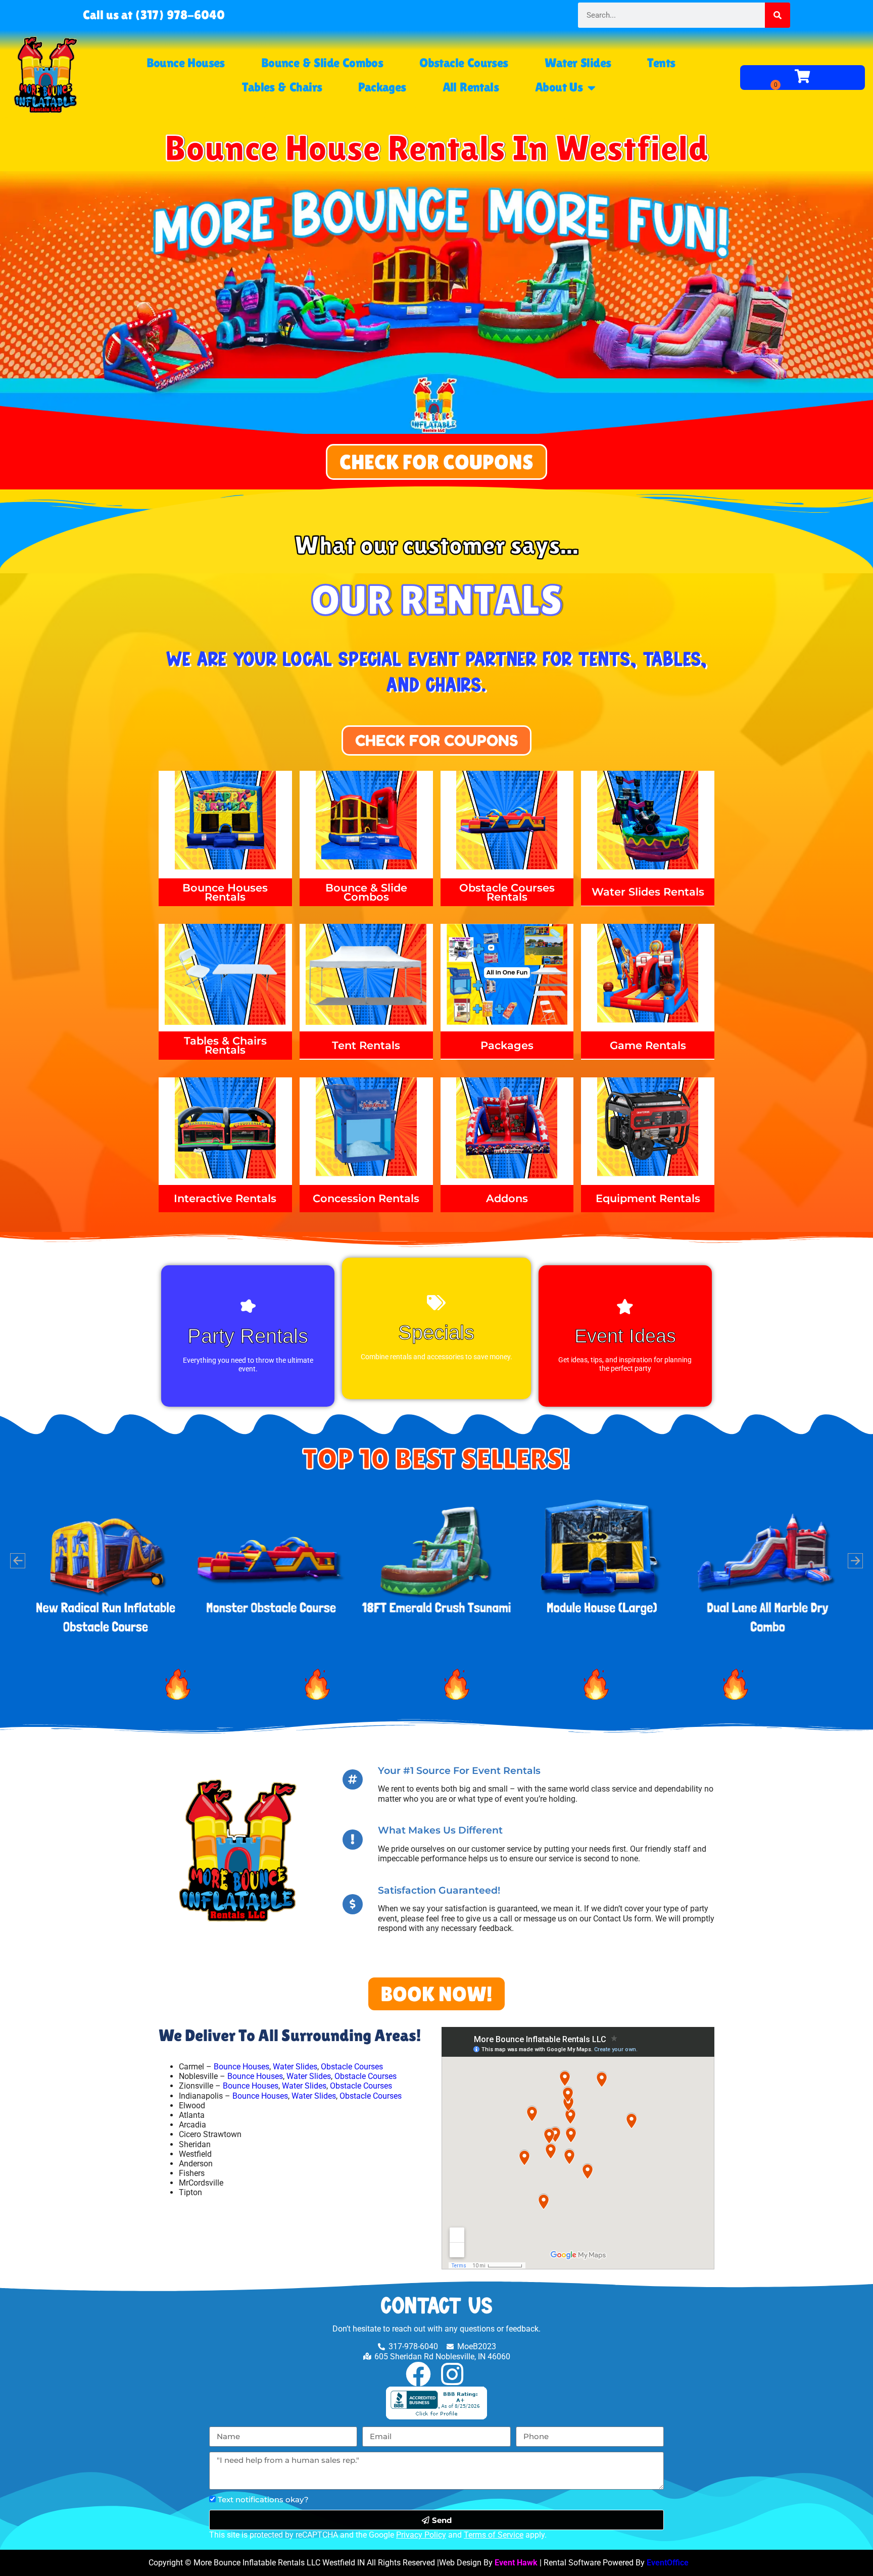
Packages (382, 87)
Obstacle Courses (464, 63)
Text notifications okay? (263, 2499)
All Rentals (471, 87)
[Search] (778, 15)
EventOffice (668, 2563)
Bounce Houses (186, 63)
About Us (559, 87)
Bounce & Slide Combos (322, 63)
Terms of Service (494, 2535)
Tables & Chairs (282, 87)
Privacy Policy (421, 2535)
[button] (18, 1561)
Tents (661, 63)
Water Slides (578, 63)
